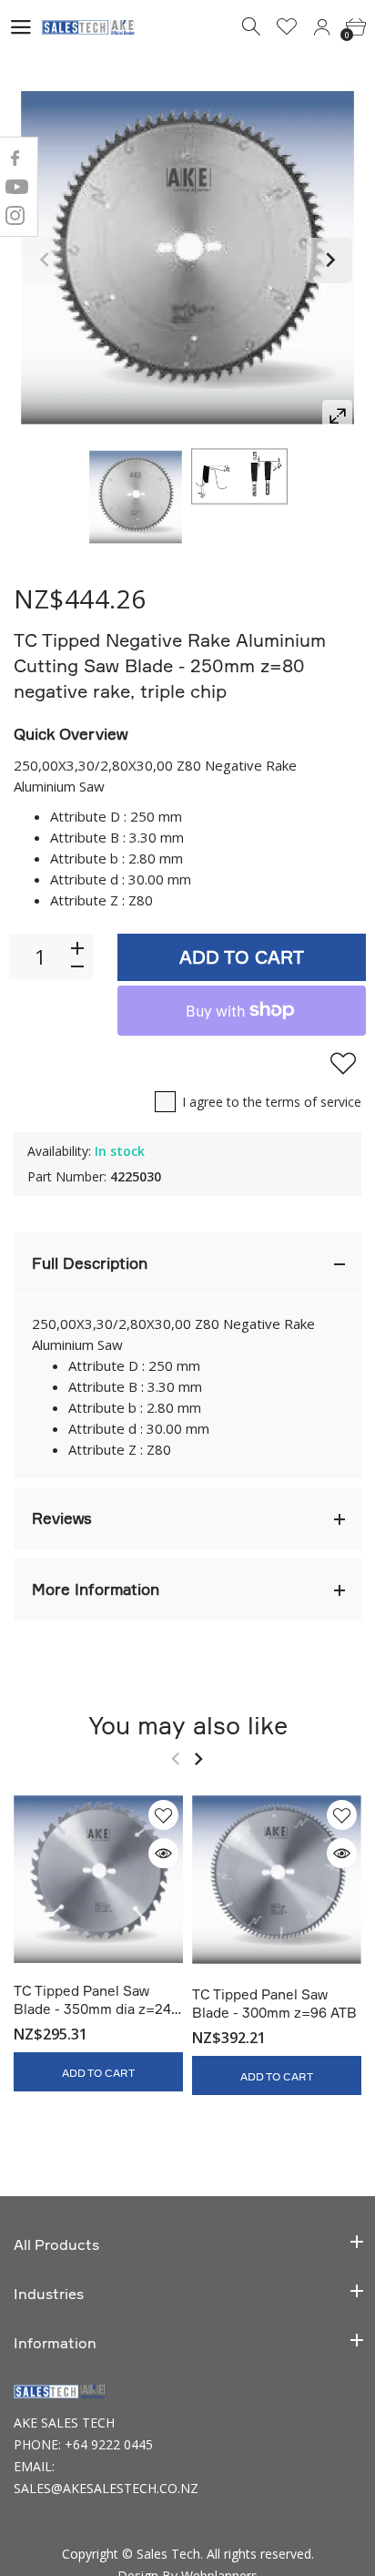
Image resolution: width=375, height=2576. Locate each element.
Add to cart (242, 957)
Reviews (62, 1518)
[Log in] (321, 27)
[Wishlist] (287, 27)
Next (329, 261)
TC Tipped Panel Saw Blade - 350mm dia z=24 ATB (92, 2009)
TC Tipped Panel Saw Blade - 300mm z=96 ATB (274, 2003)
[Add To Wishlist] (343, 1063)
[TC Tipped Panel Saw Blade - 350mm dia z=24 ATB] (98, 1879)
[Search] (252, 27)
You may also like (188, 1725)
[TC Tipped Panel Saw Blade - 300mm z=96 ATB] (277, 1881)
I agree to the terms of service (272, 1102)
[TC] (136, 498)
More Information (96, 1589)
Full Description (90, 1263)
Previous (46, 261)
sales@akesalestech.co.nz (106, 2488)
